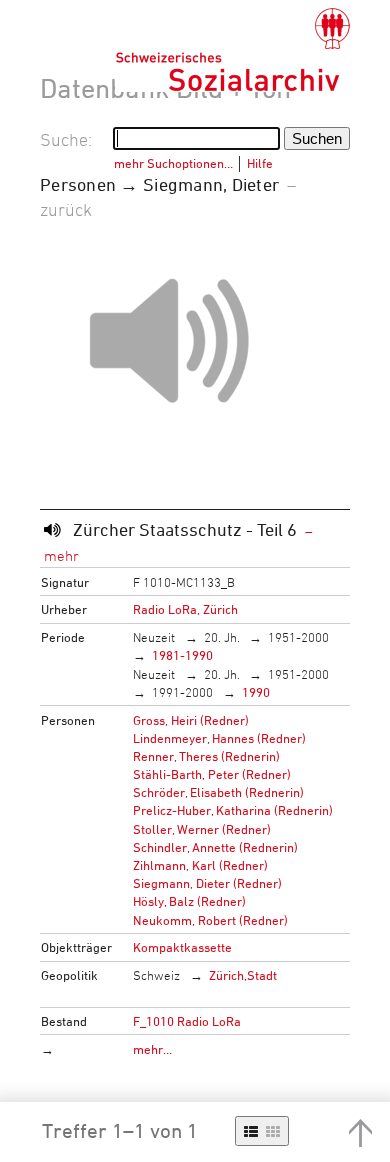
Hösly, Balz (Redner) (189, 901)
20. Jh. (222, 637)
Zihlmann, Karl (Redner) (200, 865)
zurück (66, 209)
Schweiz (156, 975)
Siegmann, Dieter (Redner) (207, 883)
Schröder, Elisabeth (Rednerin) (218, 792)
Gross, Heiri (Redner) (191, 720)
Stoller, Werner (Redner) (202, 829)
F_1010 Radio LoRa (187, 1021)
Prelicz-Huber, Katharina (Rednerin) (233, 810)
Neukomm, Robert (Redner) (210, 920)
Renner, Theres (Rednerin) (206, 756)
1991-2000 (182, 692)
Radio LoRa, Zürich (185, 609)
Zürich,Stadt (243, 975)
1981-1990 (182, 655)
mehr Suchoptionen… (173, 163)
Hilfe (260, 163)
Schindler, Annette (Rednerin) (215, 847)
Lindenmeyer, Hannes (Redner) (219, 738)
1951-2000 (298, 637)
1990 (256, 692)
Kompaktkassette (182, 947)
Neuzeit (154, 637)
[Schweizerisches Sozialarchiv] (232, 50)
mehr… (152, 1049)
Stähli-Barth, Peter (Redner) (212, 774)
